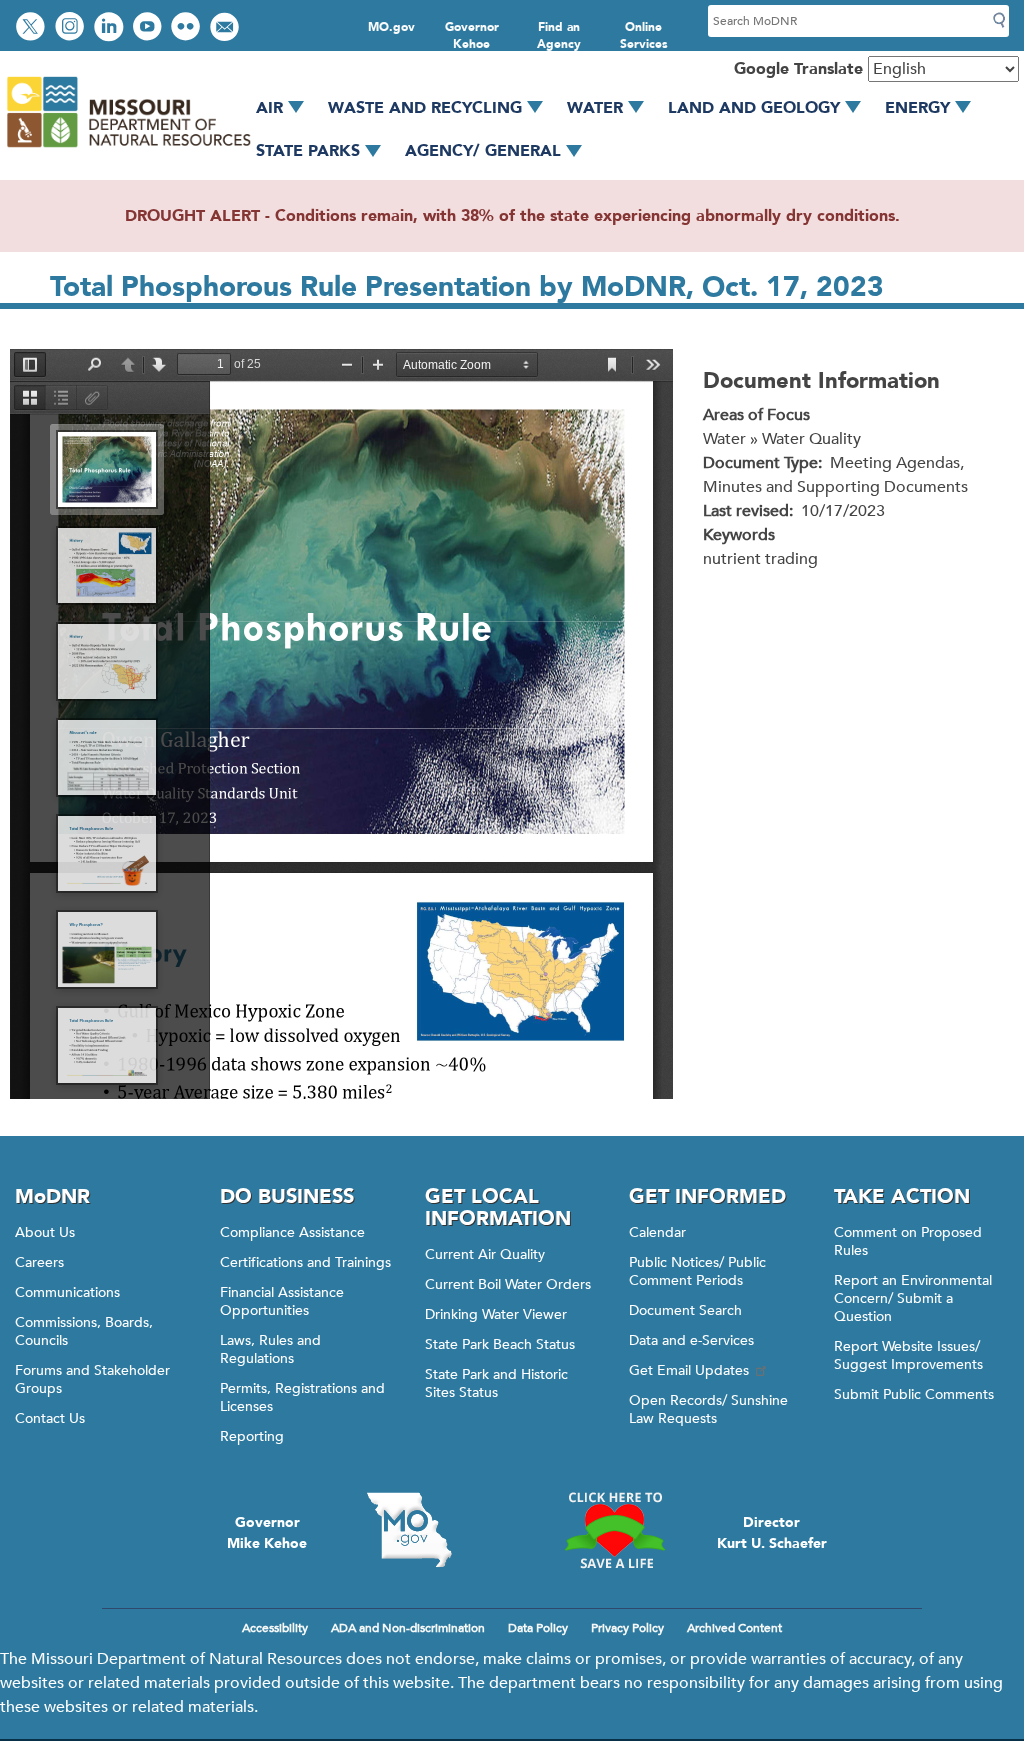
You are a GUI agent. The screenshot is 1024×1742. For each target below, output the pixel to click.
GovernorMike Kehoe (267, 1533)
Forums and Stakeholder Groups (92, 1379)
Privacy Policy (627, 1628)
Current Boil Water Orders (508, 1284)
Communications (67, 1292)
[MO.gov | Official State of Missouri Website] (409, 1530)
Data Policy (538, 1628)
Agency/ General (483, 151)
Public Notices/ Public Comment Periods (697, 1271)
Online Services (644, 35)
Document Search (685, 1310)
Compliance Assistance (292, 1232)
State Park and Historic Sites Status (496, 1383)
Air (269, 108)
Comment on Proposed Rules (908, 1241)
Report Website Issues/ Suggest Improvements (908, 1355)
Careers (39, 1262)
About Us (45, 1232)
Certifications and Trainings (305, 1262)
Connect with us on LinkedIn (111, 28)
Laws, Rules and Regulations (270, 1349)
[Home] (128, 148)
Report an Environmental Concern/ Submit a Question (913, 1298)
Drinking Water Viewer (496, 1314)
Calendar (657, 1232)
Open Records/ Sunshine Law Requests (708, 1409)
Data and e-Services (691, 1340)
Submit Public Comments (914, 1394)
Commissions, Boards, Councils (84, 1331)
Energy (917, 108)
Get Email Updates (689, 1370)
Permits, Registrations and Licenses (302, 1397)
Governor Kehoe (472, 35)
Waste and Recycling (425, 108)
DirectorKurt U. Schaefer (772, 1533)
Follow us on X (33, 28)
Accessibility (275, 1628)
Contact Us (50, 1418)
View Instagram (72, 28)
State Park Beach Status (500, 1344)
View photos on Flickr (188, 28)
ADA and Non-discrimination (408, 1628)
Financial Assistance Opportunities (282, 1301)
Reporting (252, 1436)
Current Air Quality (485, 1254)
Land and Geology (754, 108)
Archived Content (734, 1628)
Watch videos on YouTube (149, 28)
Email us (226, 28)
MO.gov (391, 27)
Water (595, 108)
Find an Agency (559, 35)
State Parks (308, 151)
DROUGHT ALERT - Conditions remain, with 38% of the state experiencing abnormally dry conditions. (512, 216)
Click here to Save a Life (614, 1530)
